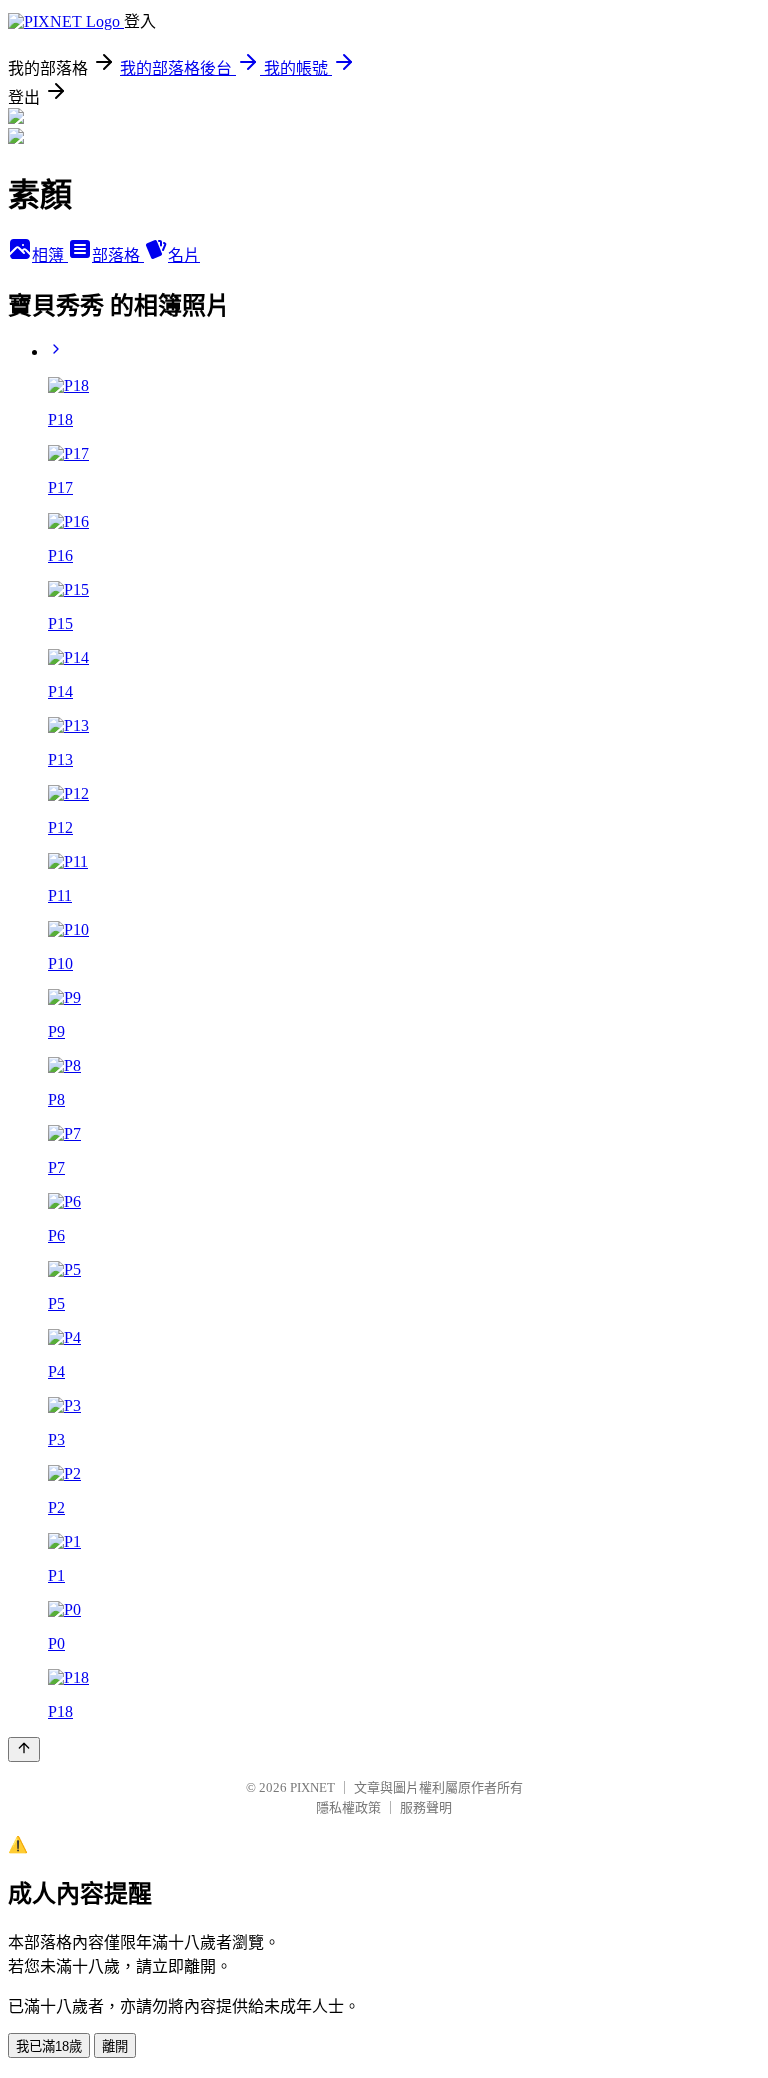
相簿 (50, 255)
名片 (184, 255)
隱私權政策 (348, 1807)
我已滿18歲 (49, 2046)
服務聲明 (426, 1807)
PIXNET (312, 1787)
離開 (115, 2046)
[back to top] (24, 1749)
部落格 (118, 255)
